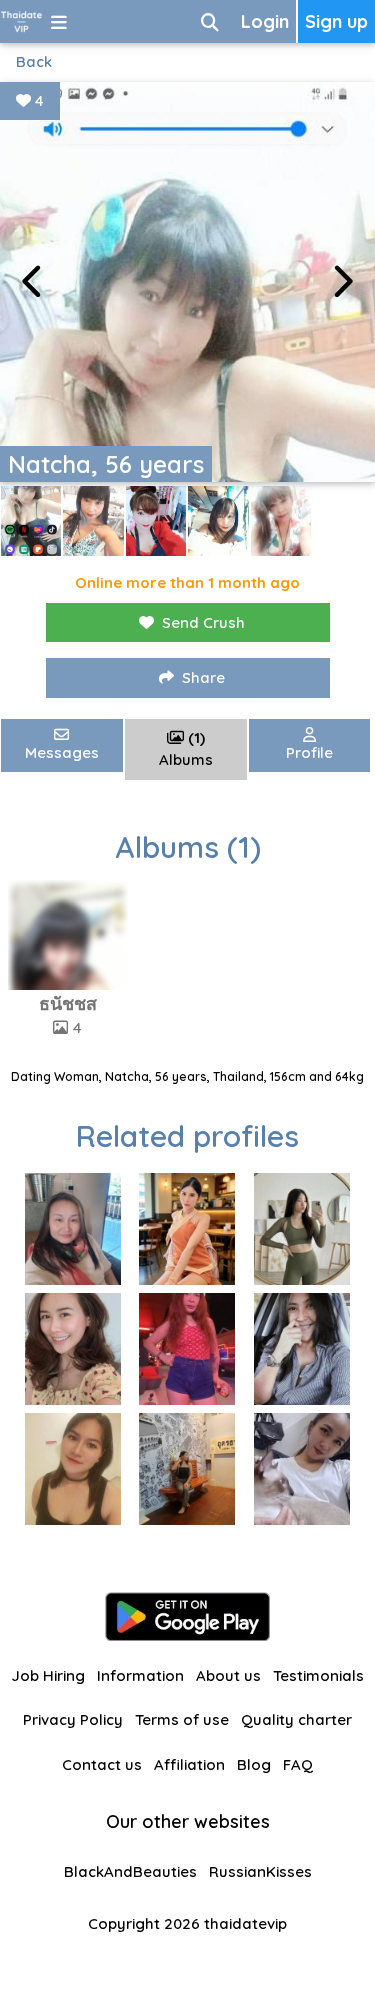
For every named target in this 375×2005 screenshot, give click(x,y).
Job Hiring (48, 1675)
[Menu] (59, 21)
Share (203, 677)
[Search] (210, 21)
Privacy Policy (73, 1719)
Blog (254, 1764)
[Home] (21, 21)
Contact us (102, 1764)
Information (140, 1675)
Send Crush (203, 622)
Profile (309, 752)
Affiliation (189, 1764)
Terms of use (182, 1719)
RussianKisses (260, 1871)
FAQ (298, 1764)
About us (228, 1675)
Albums (186, 749)
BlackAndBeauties (130, 1871)
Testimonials (318, 1675)
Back (34, 61)
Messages (62, 752)
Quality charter (296, 1719)
